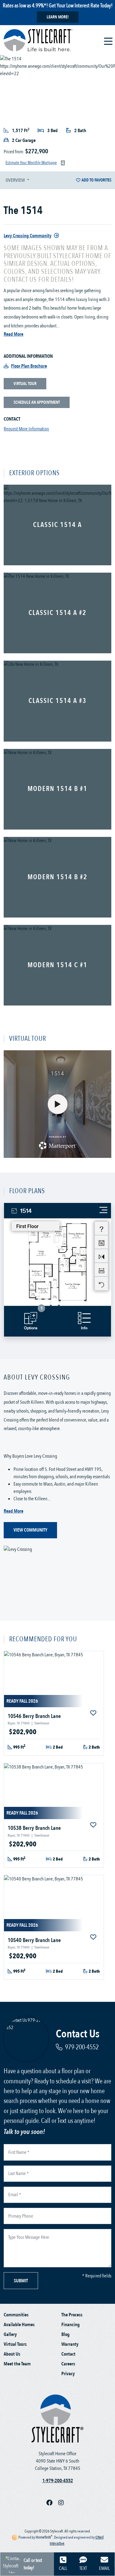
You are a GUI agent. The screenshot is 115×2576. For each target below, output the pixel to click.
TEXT (83, 2568)
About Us (12, 2354)
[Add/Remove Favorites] (94, 1713)
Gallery (10, 2334)
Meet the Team (17, 2364)
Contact (68, 2354)
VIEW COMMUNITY (30, 1530)
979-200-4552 (82, 2047)
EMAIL (104, 2568)
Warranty (70, 2344)
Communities (16, 2315)
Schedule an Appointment (37, 402)
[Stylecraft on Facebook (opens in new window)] (52, 2503)
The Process (72, 2315)
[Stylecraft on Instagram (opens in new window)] (63, 2503)
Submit (21, 2281)
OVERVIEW (16, 180)
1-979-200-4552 (58, 2481)
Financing (71, 2325)
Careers (68, 2364)
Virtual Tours (15, 2344)
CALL (63, 2568)
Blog (65, 2334)
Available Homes (19, 2325)
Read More (13, 334)
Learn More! (58, 17)
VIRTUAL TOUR (25, 384)
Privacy (68, 2374)
